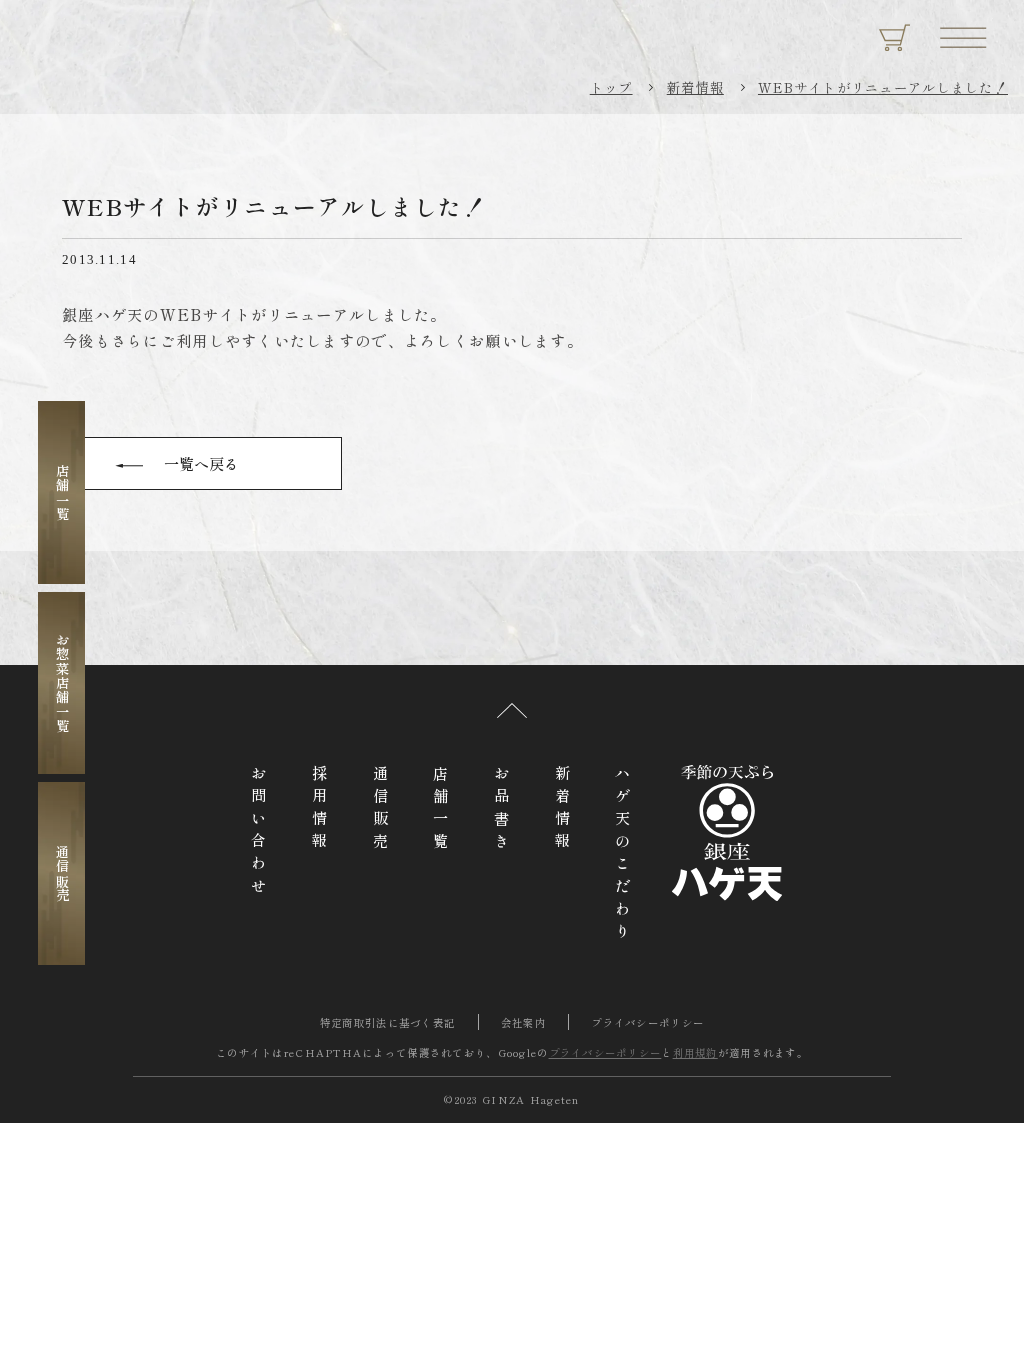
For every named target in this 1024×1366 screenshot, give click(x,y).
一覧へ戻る (201, 463)
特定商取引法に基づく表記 (387, 1022)
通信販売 (62, 873)
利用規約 (695, 1052)
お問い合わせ (259, 833)
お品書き (502, 810)
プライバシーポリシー (647, 1022)
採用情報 (320, 810)
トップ (611, 87)
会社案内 (523, 1022)
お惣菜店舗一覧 (62, 683)
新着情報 (695, 87)
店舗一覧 (62, 492)
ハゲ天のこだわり (623, 855)
